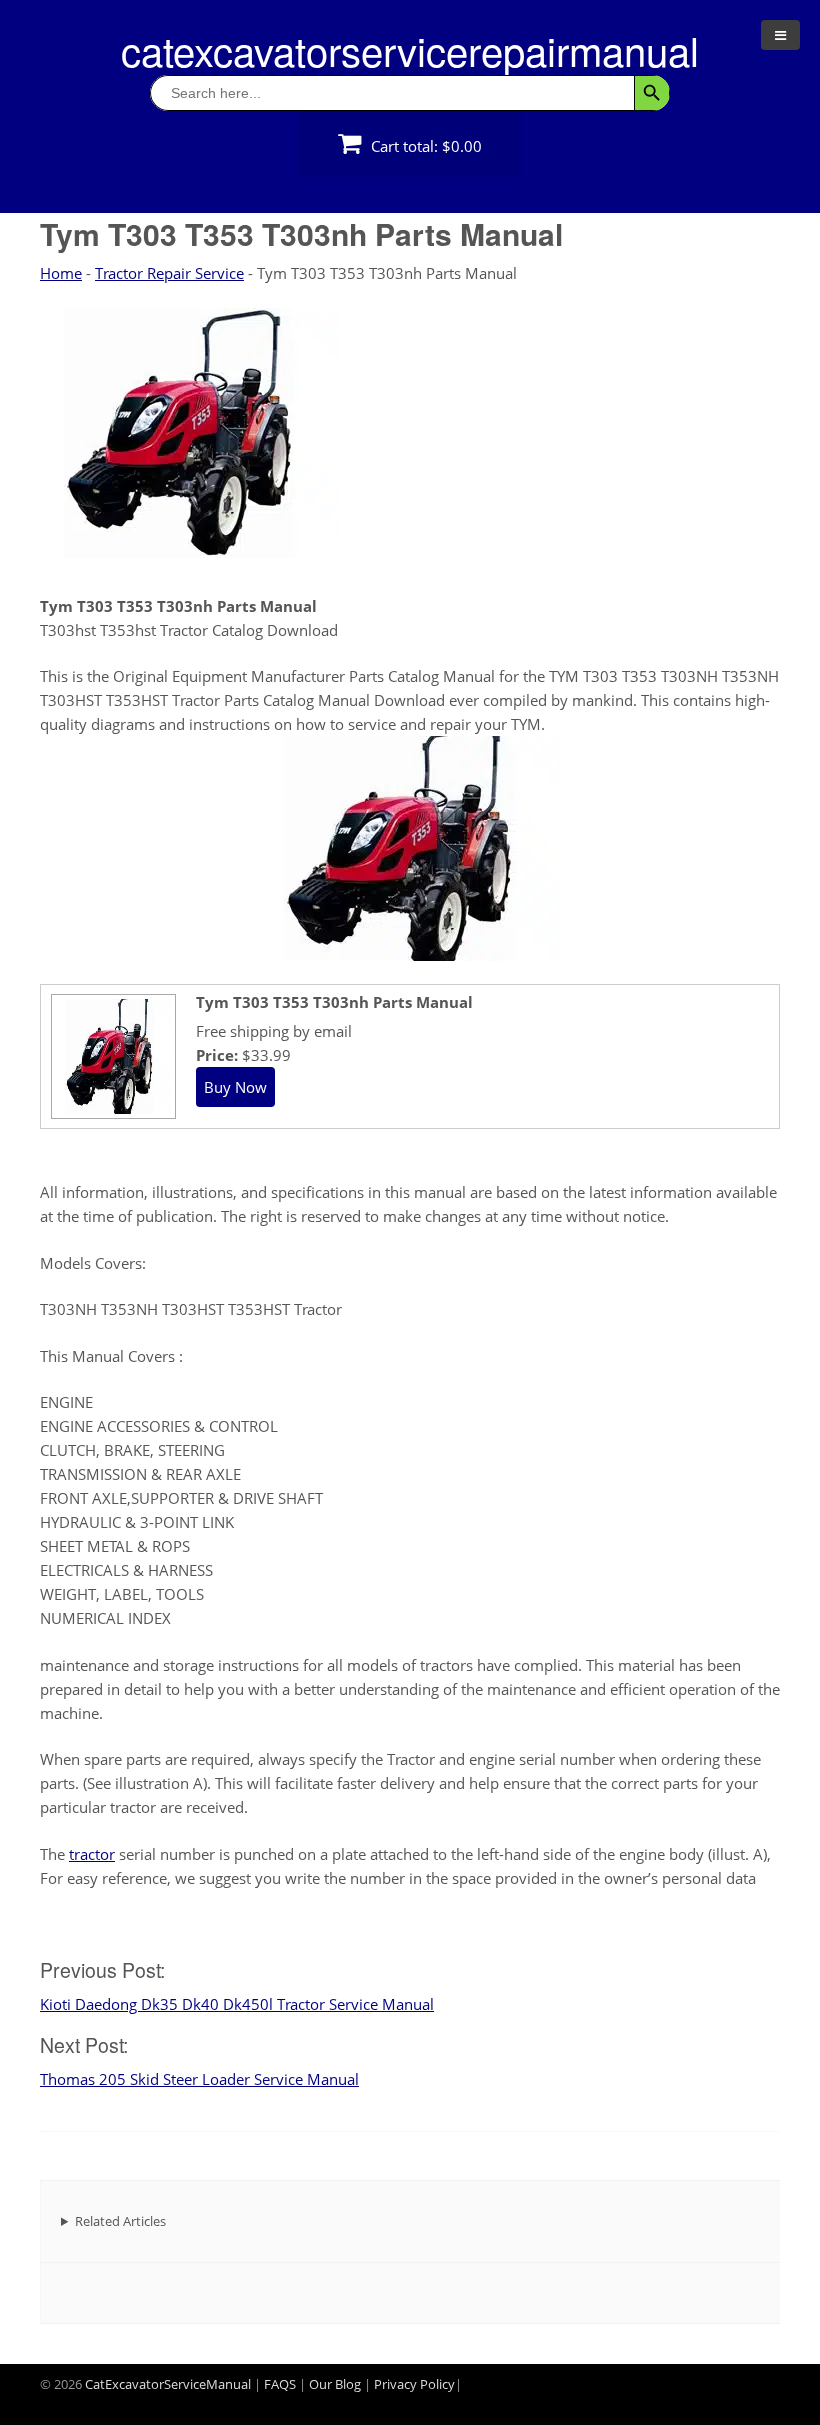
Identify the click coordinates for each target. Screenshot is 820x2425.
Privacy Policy (414, 2384)
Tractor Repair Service (169, 273)
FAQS (280, 2384)
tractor (92, 1854)
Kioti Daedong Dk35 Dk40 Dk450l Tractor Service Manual (237, 2004)
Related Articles (120, 2221)
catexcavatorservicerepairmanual (410, 49)
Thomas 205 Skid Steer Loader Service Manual (199, 2079)
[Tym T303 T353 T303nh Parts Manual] (111, 1111)
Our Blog (335, 2384)
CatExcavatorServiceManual (168, 2384)
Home (61, 273)
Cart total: (424, 146)
